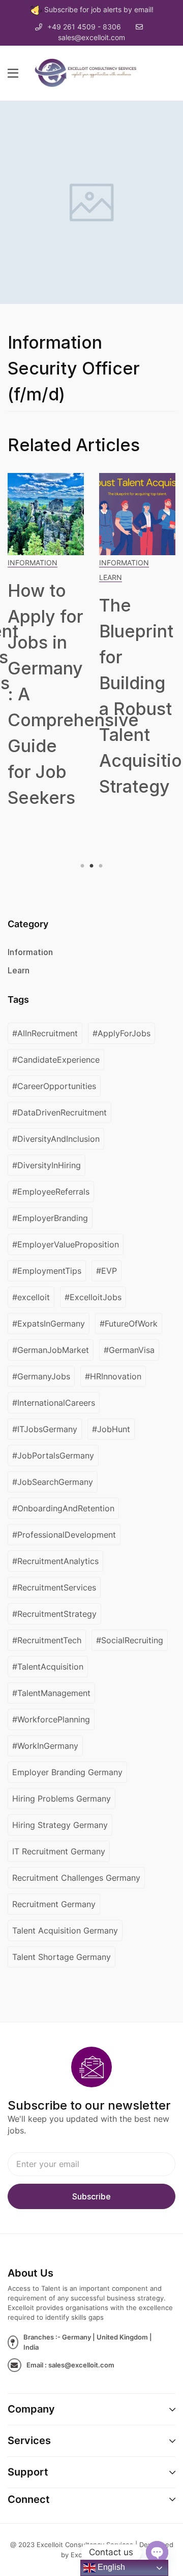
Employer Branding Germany (67, 1772)
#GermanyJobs (41, 1376)
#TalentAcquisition (48, 1667)
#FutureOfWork (129, 1324)
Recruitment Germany (54, 1904)
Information (33, 563)
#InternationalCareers (54, 1403)
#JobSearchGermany (53, 1482)
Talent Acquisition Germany (65, 1930)
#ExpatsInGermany (49, 1324)
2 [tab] (91, 866)
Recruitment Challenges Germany (76, 1878)
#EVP (106, 1271)
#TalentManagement (51, 1693)
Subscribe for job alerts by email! (99, 9)
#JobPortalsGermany (53, 1455)
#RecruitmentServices (54, 1587)
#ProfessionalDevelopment (64, 1535)
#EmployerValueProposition (66, 1244)
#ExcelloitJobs (93, 1297)
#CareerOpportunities (54, 1086)
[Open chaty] (157, 2552)
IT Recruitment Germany (59, 1851)
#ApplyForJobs (121, 1033)
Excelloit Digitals (96, 2555)
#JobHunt (111, 1429)
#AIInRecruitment (45, 1033)
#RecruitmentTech (47, 1640)
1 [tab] (84, 866)
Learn (111, 577)
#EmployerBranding (50, 1218)
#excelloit (31, 1297)
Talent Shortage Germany (62, 1957)
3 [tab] (99, 866)
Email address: (91, 2164)
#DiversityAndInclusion (56, 1139)
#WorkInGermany (45, 1746)
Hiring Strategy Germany (60, 1825)
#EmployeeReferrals (51, 1192)
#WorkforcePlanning (51, 1719)
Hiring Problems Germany (62, 1799)
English (110, 2567)
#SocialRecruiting (130, 1640)
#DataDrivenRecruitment (59, 1112)
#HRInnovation (113, 1376)
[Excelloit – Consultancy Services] (90, 72)
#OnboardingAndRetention (63, 1508)
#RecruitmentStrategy (54, 1614)
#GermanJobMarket (51, 1350)
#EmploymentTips (47, 1271)
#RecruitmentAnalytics (55, 1561)
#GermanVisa (129, 1350)
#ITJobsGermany (45, 1429)
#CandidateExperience (56, 1060)
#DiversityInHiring (47, 1165)
